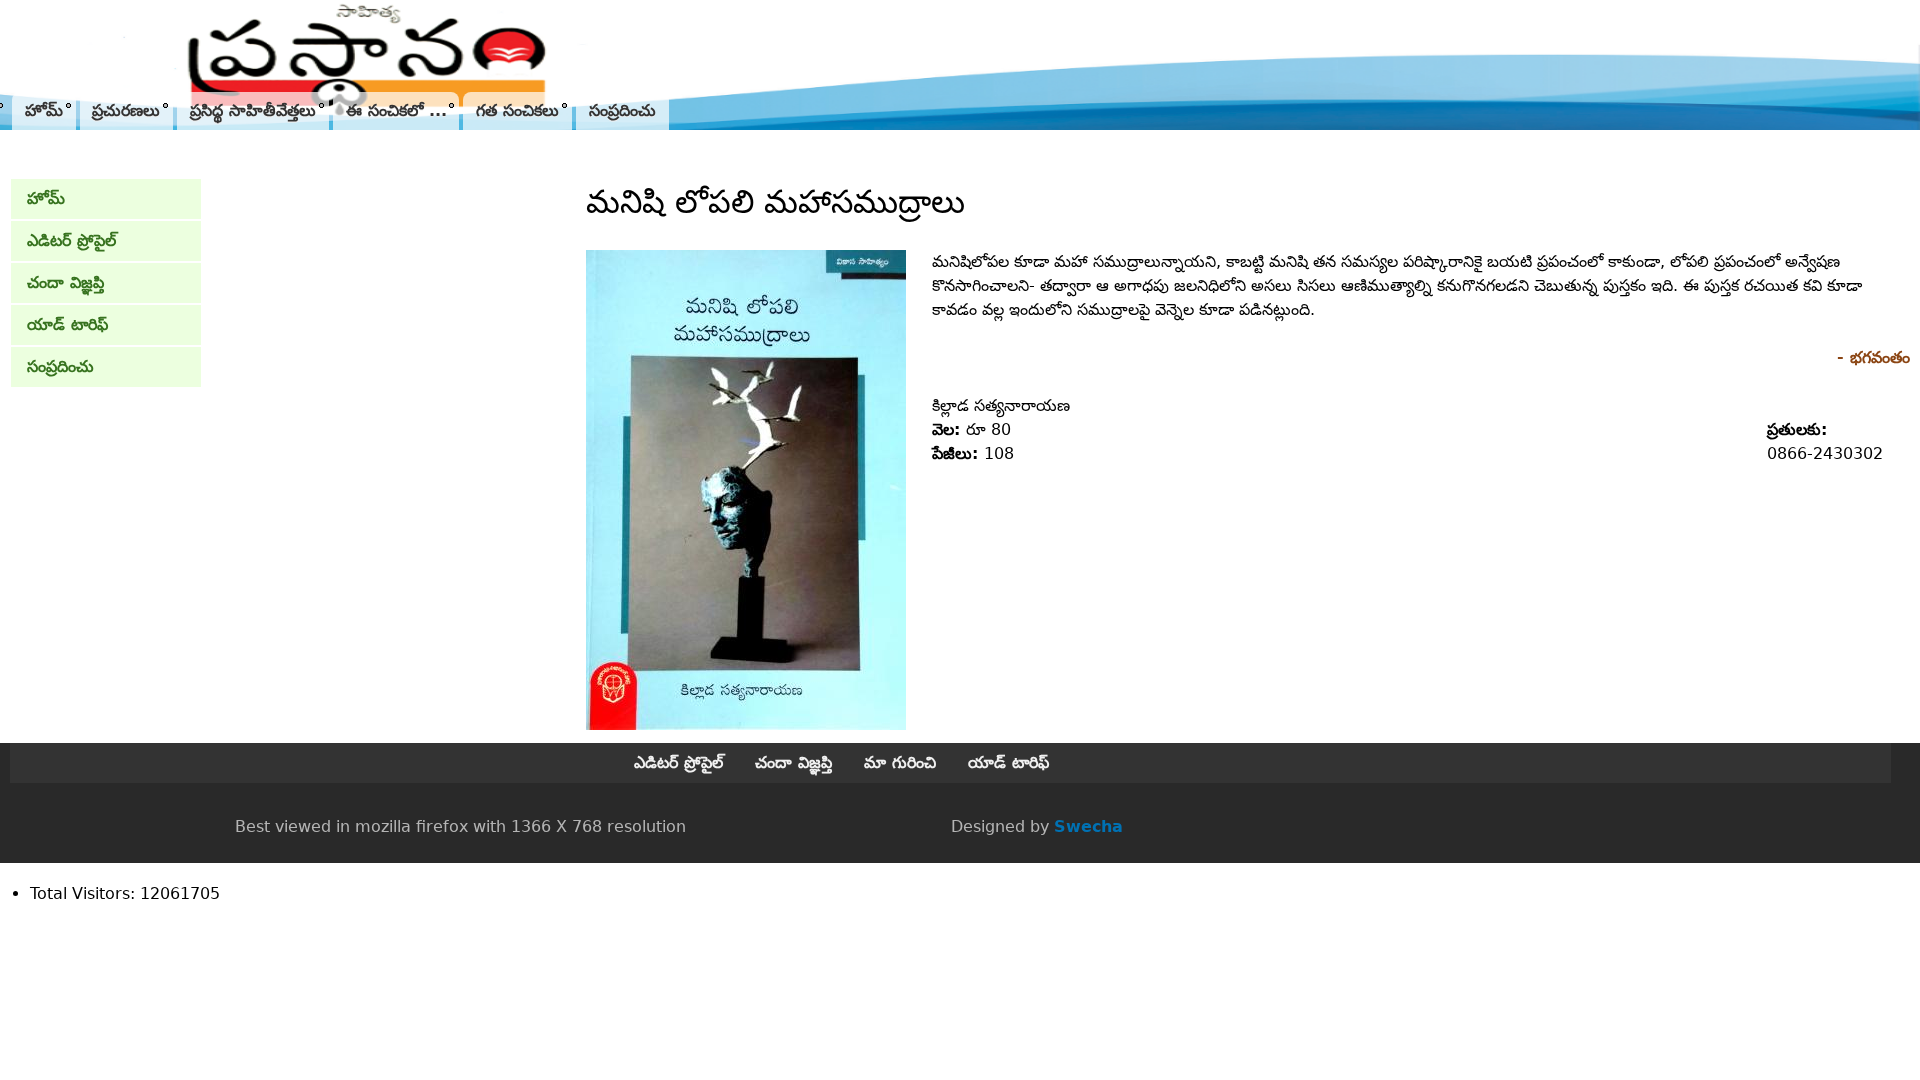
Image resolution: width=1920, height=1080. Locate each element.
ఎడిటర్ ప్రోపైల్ (71, 240)
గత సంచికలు (517, 110)
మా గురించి (900, 762)
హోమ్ (44, 110)
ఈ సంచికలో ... (396, 110)
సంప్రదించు (622, 110)
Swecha (1088, 826)
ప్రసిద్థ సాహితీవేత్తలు (253, 110)
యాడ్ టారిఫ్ (67, 324)
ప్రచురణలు (126, 110)
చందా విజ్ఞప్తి (65, 282)
